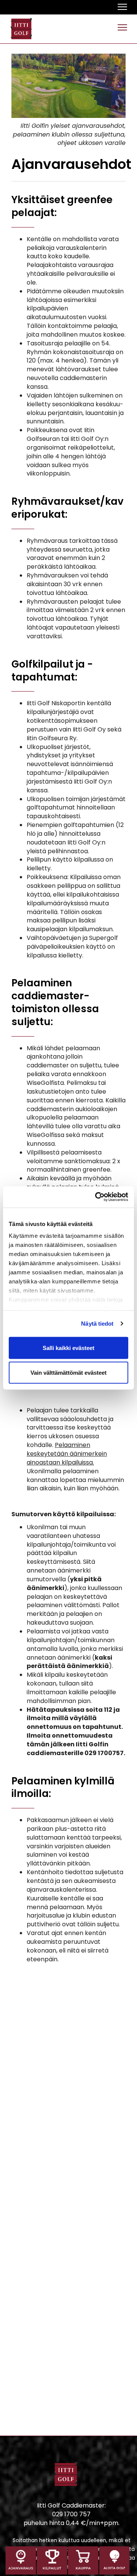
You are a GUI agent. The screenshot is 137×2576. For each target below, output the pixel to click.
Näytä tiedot (97, 1324)
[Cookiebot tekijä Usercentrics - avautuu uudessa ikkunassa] (97, 1197)
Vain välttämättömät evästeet (68, 1373)
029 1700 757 (71, 2514)
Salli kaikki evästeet (68, 1348)
